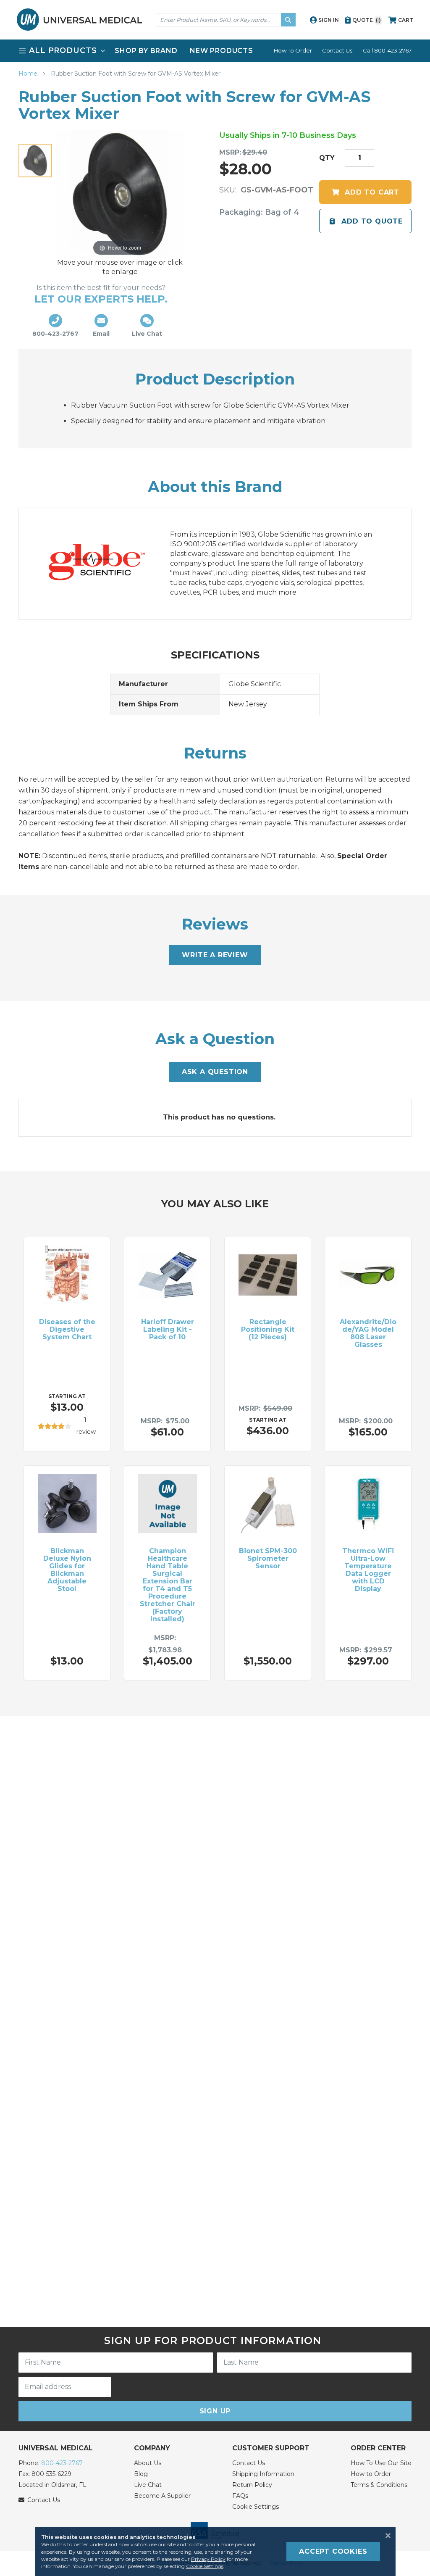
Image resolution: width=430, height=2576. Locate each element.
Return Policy (252, 2485)
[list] (215, 51)
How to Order (371, 2474)
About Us (148, 2463)
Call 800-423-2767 (387, 50)
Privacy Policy (208, 2559)
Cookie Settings (256, 2507)
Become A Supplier (162, 2496)
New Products (222, 51)
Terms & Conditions (379, 2485)
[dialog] (215, 2552)
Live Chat (148, 2485)
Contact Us (337, 50)
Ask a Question (215, 1072)
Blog (141, 2474)
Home (29, 74)
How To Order (293, 50)
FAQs (240, 2496)
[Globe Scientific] (106, 564)
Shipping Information (263, 2474)
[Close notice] (385, 2536)
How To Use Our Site (381, 2463)
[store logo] (79, 20)
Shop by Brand (146, 51)
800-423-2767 (62, 2463)
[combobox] (226, 20)
